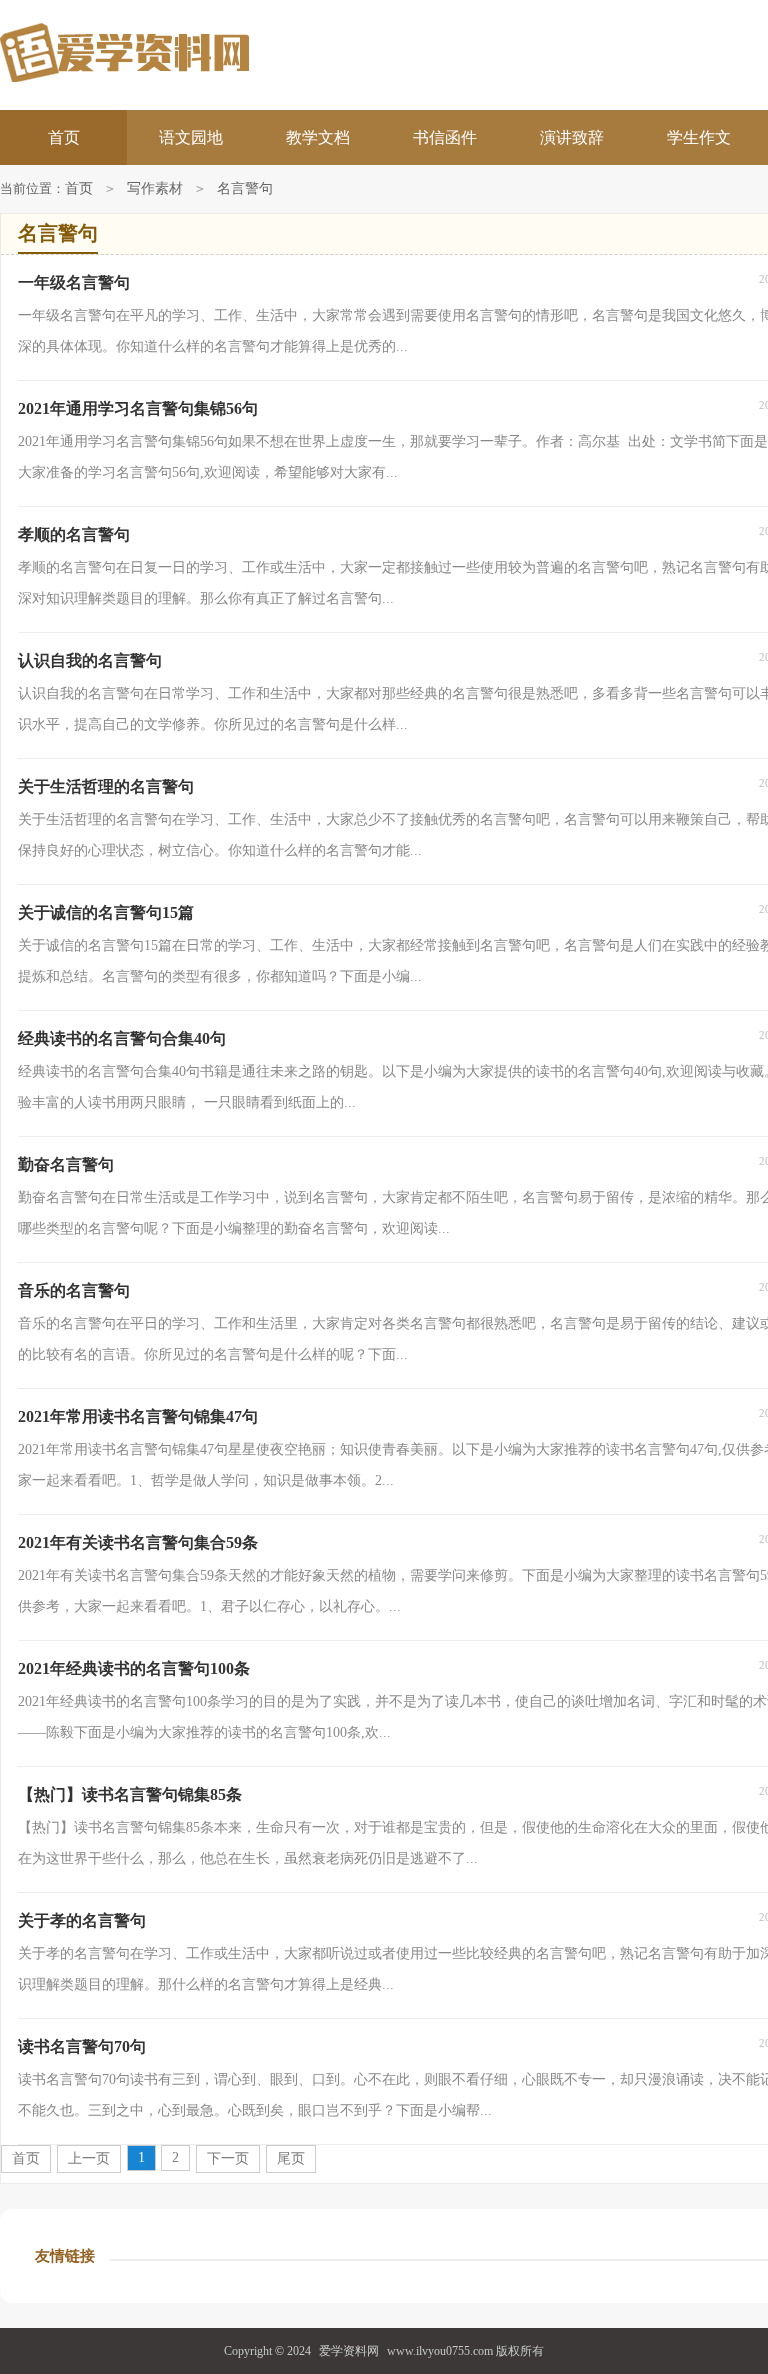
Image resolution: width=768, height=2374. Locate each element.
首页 (64, 137)
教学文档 (318, 137)
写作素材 (155, 188)
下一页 (228, 2158)
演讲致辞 (572, 137)
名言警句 (245, 188)
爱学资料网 (349, 2351)
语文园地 (191, 137)
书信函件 (445, 137)
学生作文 (699, 137)
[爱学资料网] (191, 52)
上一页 (89, 2158)
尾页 (291, 2158)
